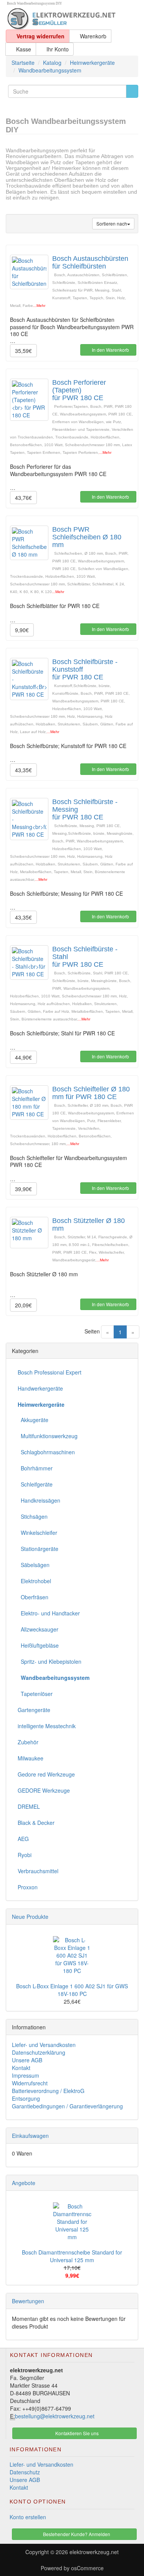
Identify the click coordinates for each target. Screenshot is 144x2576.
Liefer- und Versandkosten (44, 2045)
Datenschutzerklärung (39, 2052)
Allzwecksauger (38, 1629)
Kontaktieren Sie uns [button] (76, 2433)
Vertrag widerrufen (40, 36)
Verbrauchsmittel (38, 1871)
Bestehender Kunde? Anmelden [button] (76, 2534)
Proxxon (28, 1887)
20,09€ (23, 1305)
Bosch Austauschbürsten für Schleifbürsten (90, 262)
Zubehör (28, 1742)
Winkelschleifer (37, 1533)
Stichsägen (33, 1516)
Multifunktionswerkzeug (48, 1436)
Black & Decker (36, 1823)
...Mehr (39, 306)
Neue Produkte (30, 1917)
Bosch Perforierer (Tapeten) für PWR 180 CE (79, 390)
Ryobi (25, 1855)
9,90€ (22, 630)
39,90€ (23, 1189)
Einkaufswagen (30, 2136)
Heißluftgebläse (38, 1645)
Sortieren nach (112, 223)
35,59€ (23, 351)
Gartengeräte (34, 1710)
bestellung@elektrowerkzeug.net (55, 2416)
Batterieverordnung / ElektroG (48, 2091)
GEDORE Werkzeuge (44, 1790)
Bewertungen (28, 2301)
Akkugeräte (33, 1420)
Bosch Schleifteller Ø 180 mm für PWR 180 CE (91, 1093)
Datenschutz (25, 2472)
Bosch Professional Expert (50, 1372)
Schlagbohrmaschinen (46, 1452)
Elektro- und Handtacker (49, 1613)
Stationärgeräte (38, 1549)
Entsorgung (26, 2098)
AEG (23, 1839)
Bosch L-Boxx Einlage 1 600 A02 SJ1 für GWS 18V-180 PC (72, 1990)
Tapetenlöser (35, 1694)
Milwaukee (31, 1758)
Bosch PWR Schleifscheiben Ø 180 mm (87, 537)
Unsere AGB (27, 2060)
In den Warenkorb (110, 350)
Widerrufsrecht (30, 2083)
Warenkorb (92, 36)
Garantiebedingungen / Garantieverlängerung (67, 2106)
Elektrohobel (34, 1581)
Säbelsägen (34, 1565)
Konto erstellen (28, 2517)
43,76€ (23, 498)
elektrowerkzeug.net (94, 2552)
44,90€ (23, 1057)
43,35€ (23, 770)
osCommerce (87, 2568)
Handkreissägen (39, 1500)
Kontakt (21, 2068)
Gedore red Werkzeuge (46, 1774)
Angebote (24, 2183)
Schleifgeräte (35, 1484)
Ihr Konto (57, 49)
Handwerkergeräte (40, 1388)
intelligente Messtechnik (47, 1726)
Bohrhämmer (35, 1468)
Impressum (26, 2075)
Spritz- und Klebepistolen (50, 1661)
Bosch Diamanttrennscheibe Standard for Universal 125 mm (72, 2256)
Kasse (23, 49)
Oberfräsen (33, 1597)
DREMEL (29, 1806)
